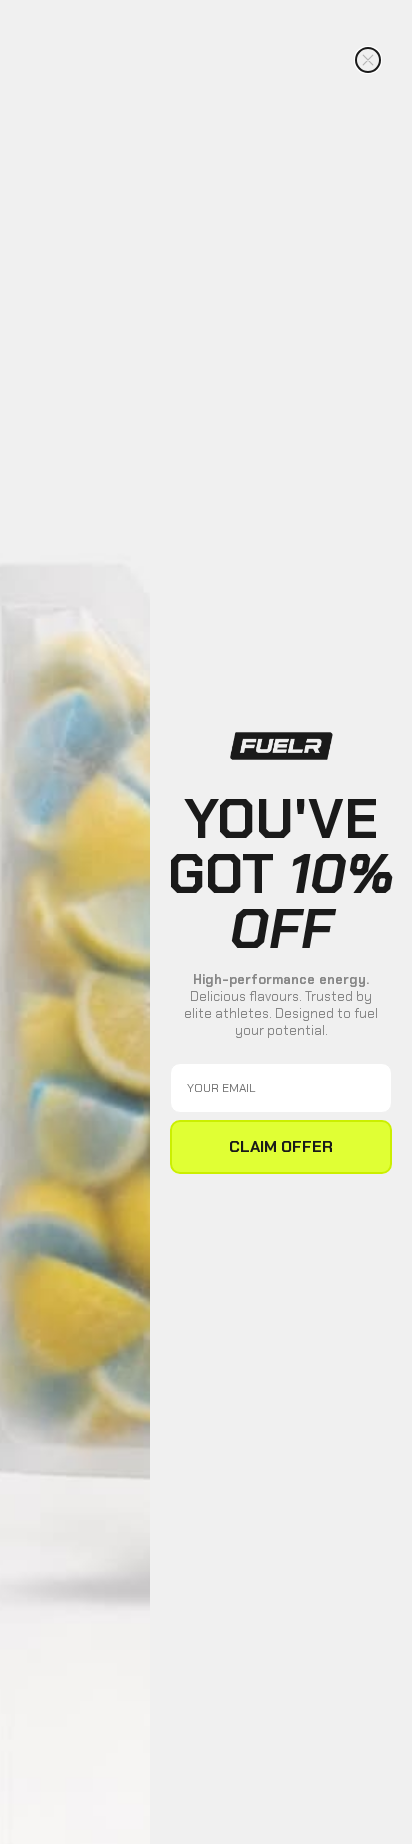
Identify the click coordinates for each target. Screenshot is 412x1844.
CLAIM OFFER (281, 1146)
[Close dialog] (368, 60)
